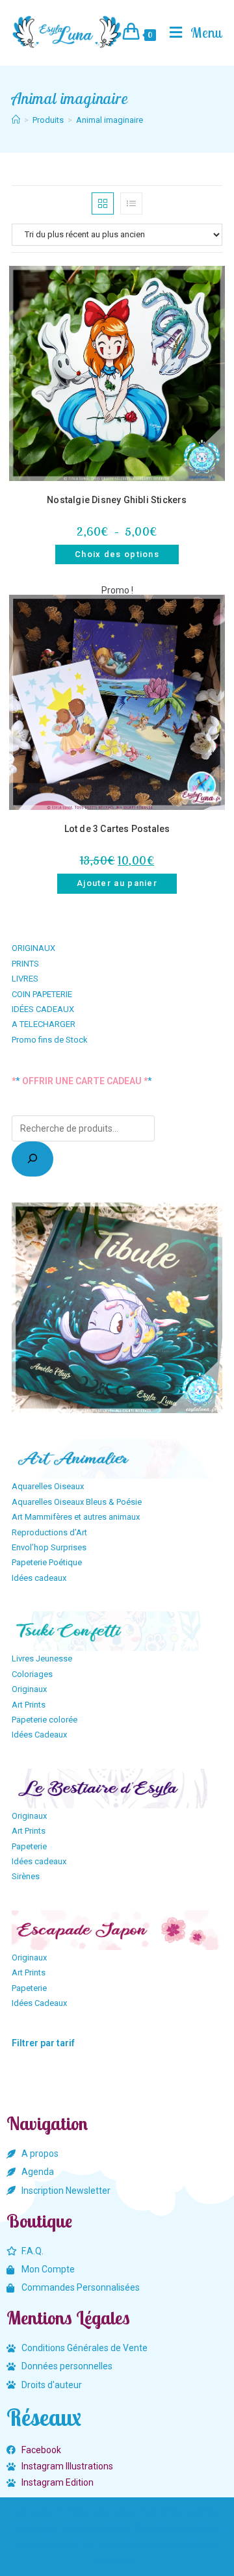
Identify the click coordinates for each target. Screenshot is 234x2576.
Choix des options (117, 554)
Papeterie (29, 1846)
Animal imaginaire (110, 120)
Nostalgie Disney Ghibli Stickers (117, 500)
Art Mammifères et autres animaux (76, 1517)
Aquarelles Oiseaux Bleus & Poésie (77, 1502)
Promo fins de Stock (50, 1040)
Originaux (29, 1689)
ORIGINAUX (33, 948)
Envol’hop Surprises (49, 1547)
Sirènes (26, 1876)
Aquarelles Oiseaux (48, 1486)
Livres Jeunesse (42, 1659)
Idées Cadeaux (39, 1735)
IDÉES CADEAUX (43, 1009)
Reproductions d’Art (49, 1532)
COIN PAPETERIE (42, 994)
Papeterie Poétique (47, 1562)
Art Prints (29, 1705)
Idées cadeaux (39, 1578)
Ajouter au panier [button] (117, 883)
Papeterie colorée (45, 1720)
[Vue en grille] (103, 203)
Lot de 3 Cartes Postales (117, 829)
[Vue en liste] (131, 203)
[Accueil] (16, 120)
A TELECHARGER (44, 1024)
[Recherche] (32, 1159)
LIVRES (25, 979)
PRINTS (25, 964)
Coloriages (32, 1674)
